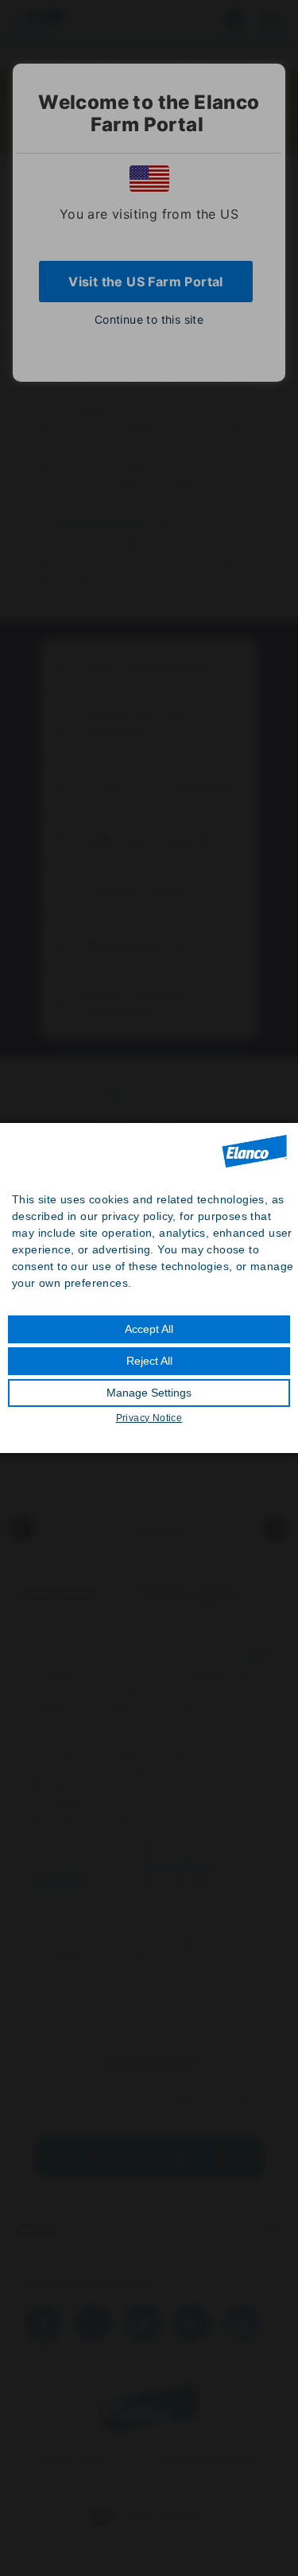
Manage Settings (149, 1393)
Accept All (149, 1329)
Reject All (149, 1361)
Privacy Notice (149, 1418)
